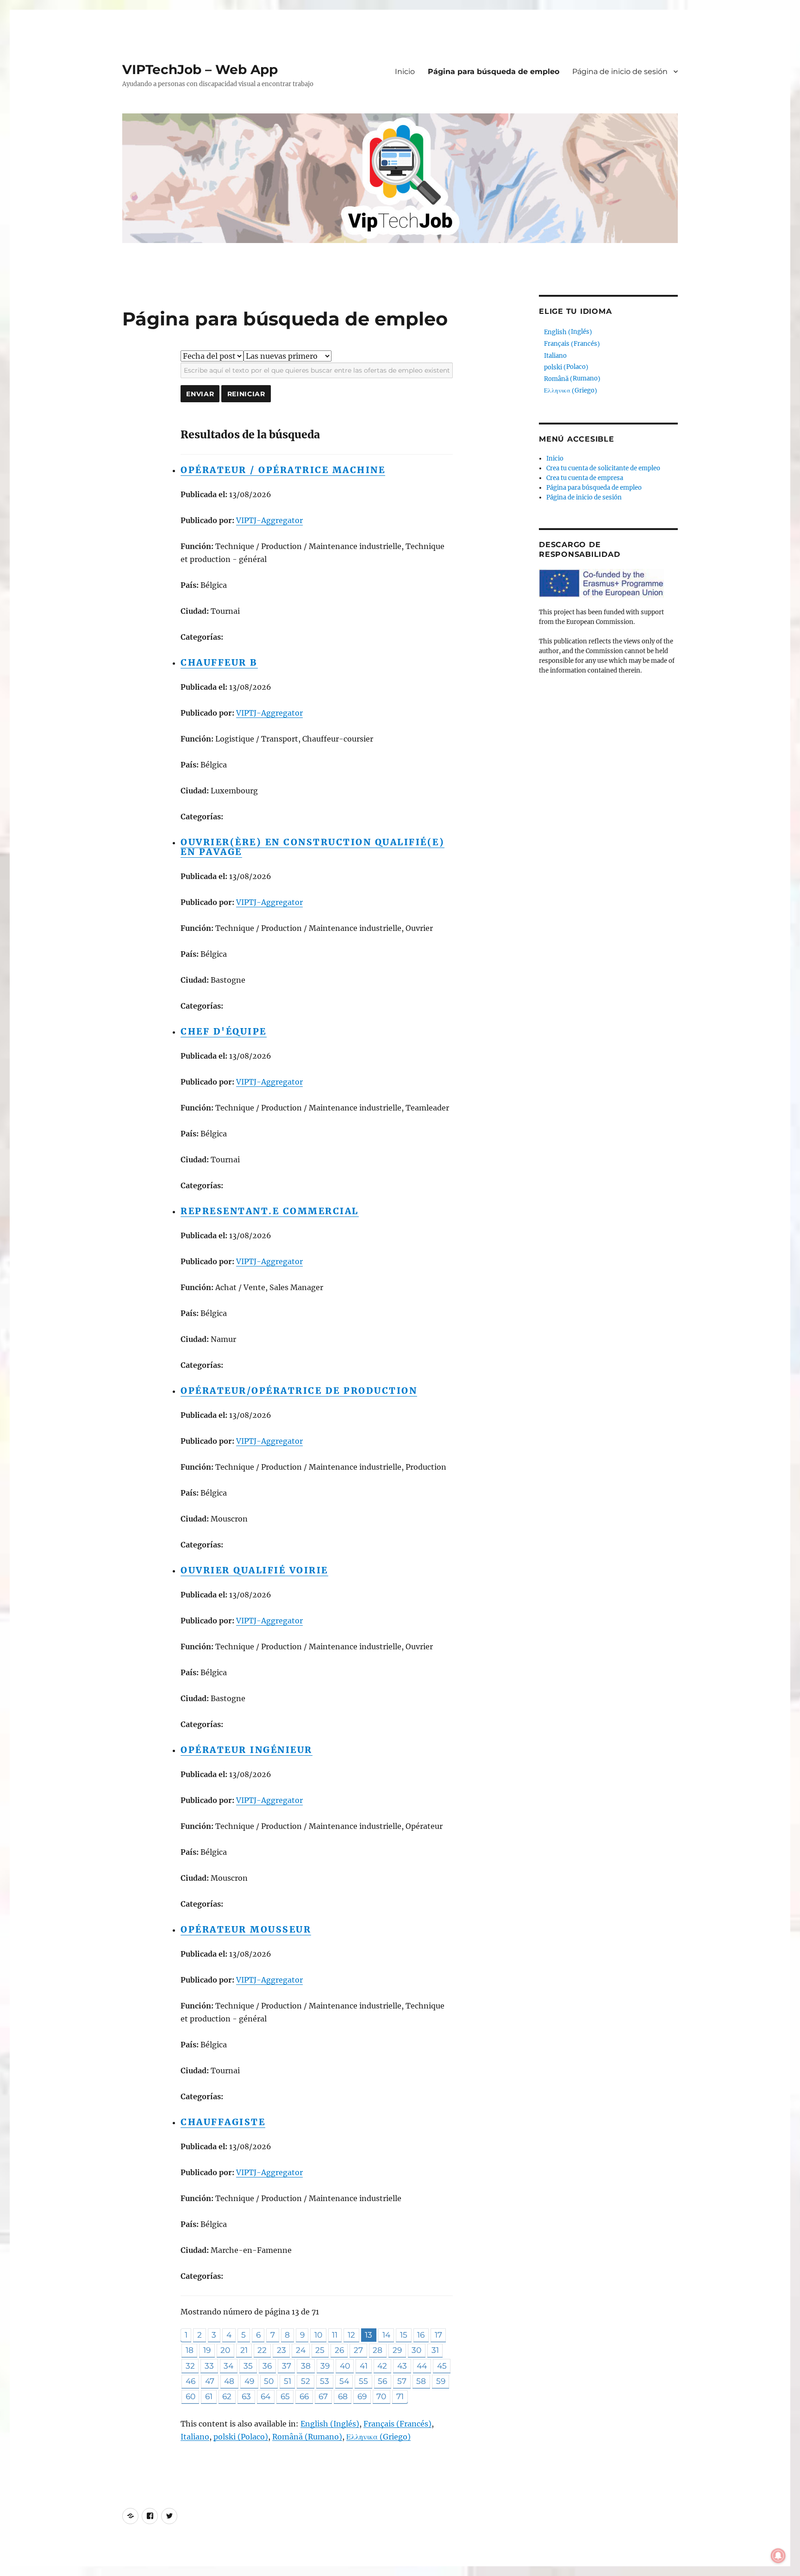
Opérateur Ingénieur (247, 1750)
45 (442, 2366)
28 (378, 2350)
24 (301, 2350)
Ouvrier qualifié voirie (254, 1570)
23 (281, 2350)
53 (325, 2381)
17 (438, 2335)
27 (358, 2350)
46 (191, 2381)
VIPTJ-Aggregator (269, 520)
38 (306, 2366)
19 (207, 2350)
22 (262, 2350)
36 (267, 2366)
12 (351, 2335)
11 (335, 2335)
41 (364, 2366)
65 (285, 2396)
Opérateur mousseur (246, 1929)
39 (325, 2366)
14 (386, 2335)
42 (382, 2366)
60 (191, 2396)
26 (339, 2350)
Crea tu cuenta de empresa (585, 478)
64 (266, 2396)
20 (225, 2350)
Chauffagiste (223, 2122)
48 (229, 2381)
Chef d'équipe (224, 1031)
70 (381, 2396)
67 (323, 2396)
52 (306, 2381)
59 (441, 2381)
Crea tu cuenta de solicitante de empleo (603, 468)
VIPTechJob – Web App (200, 69)
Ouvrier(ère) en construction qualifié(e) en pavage (312, 847)
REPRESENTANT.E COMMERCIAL (270, 1211)
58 (421, 2381)
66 (304, 2396)
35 (248, 2366)
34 (228, 2366)
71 (400, 2396)
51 (287, 2381)
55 (363, 2381)
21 (244, 2350)
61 (209, 2396)
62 (227, 2396)
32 (190, 2366)
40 (345, 2366)
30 (416, 2350)
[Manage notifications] (778, 2556)
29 (397, 2350)
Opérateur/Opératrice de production (299, 1391)
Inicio (405, 72)
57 (402, 2381)
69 (362, 2396)
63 (246, 2396)
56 (382, 2381)
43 (402, 2366)
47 (210, 2381)
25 (320, 2350)
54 (344, 2381)
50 (269, 2381)
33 (209, 2366)
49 (249, 2381)
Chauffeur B (219, 662)
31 (435, 2350)
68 (343, 2396)
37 (287, 2366)
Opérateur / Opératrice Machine (283, 470)
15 (404, 2335)
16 (421, 2335)
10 (318, 2335)
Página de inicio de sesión (620, 72)
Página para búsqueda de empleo (494, 72)
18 (190, 2350)
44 (422, 2366)
